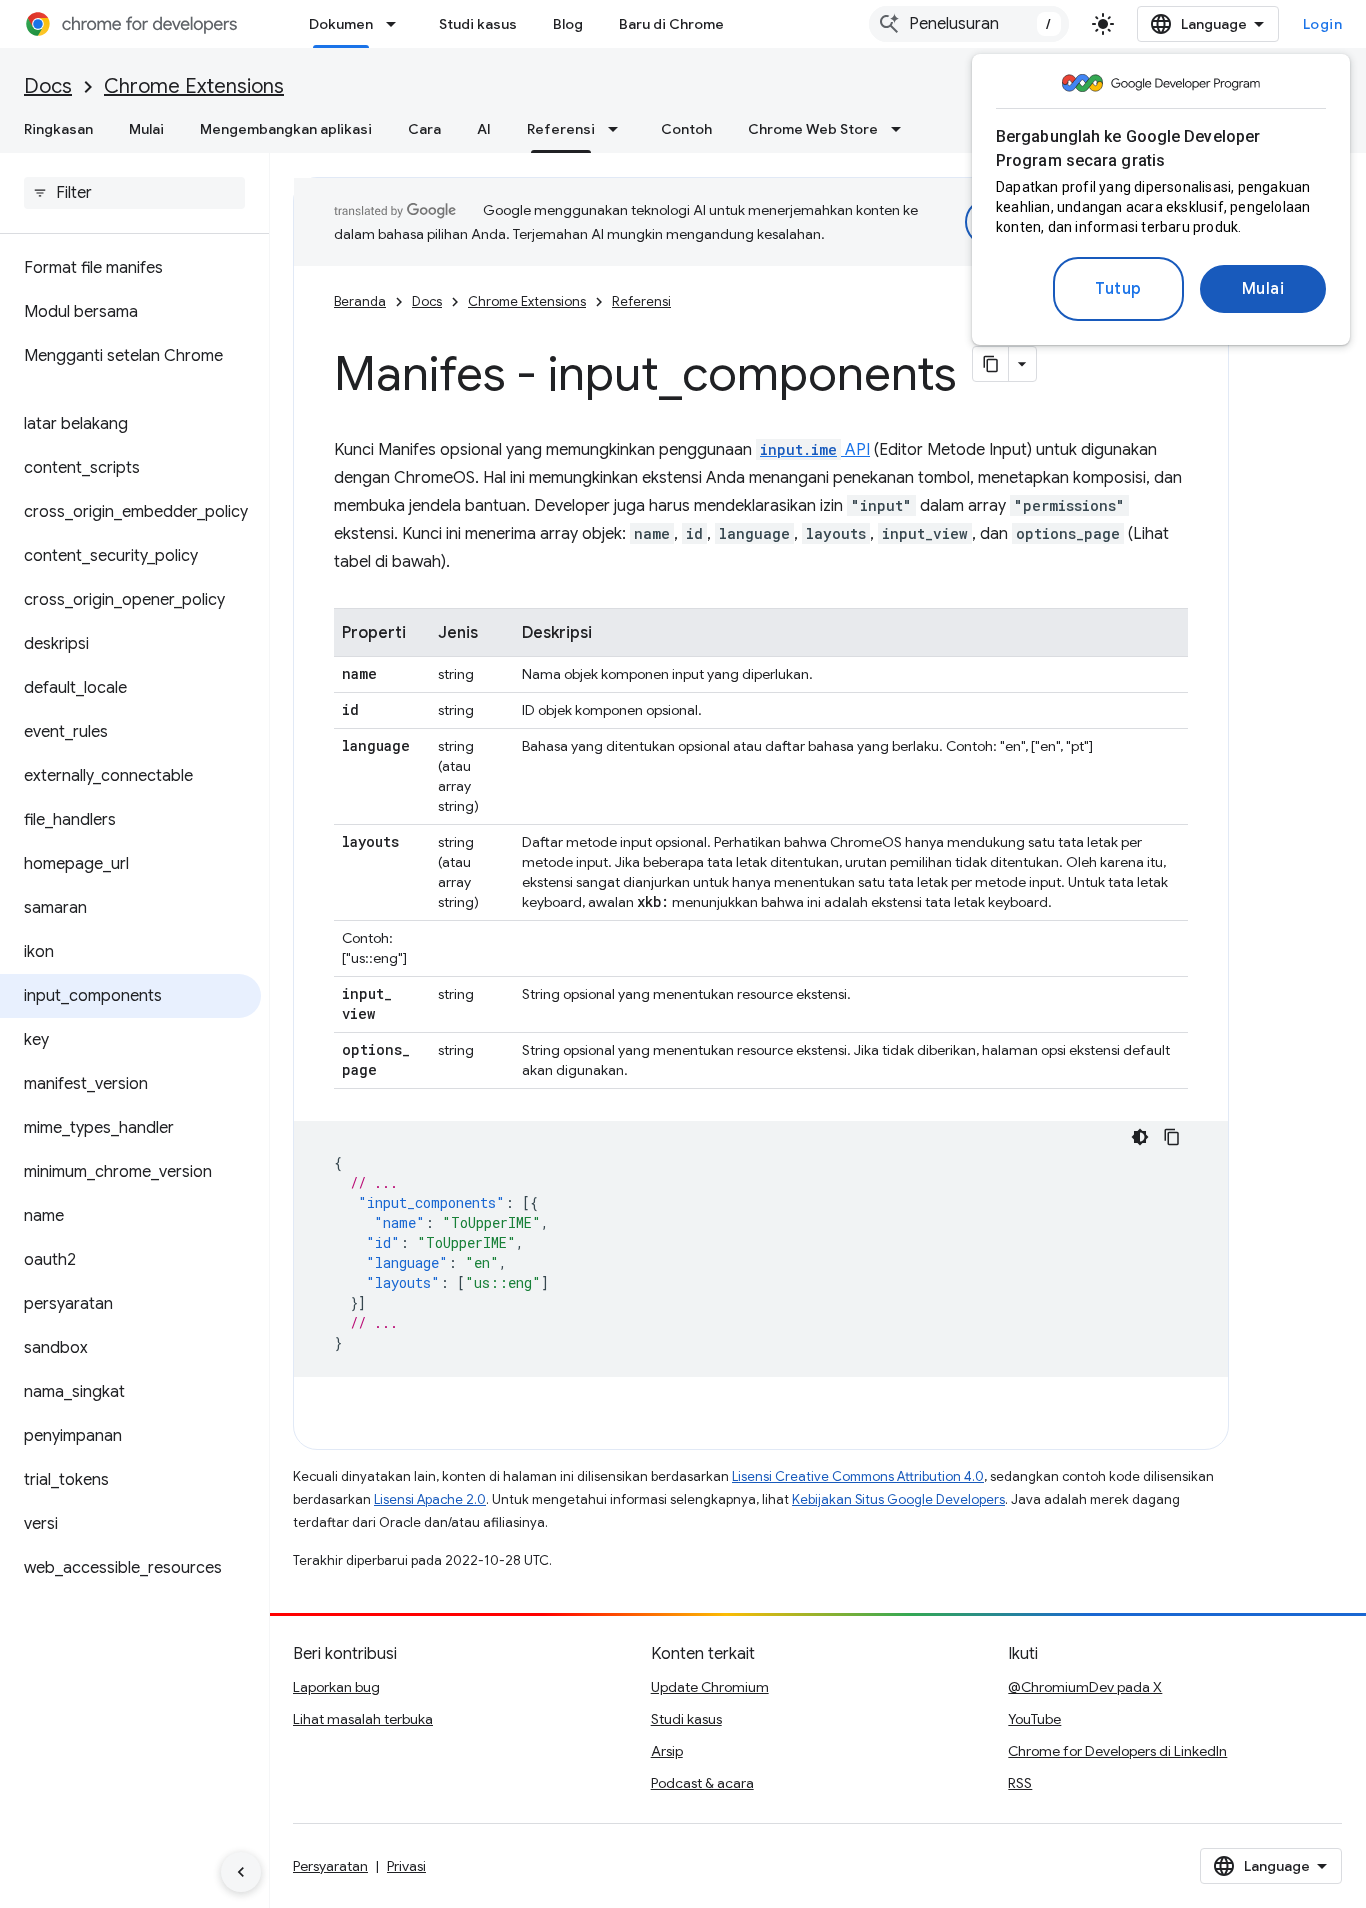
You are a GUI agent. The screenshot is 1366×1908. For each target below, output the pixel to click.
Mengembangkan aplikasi (286, 129)
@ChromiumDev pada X (1085, 1687)
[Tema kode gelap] (1140, 1137)
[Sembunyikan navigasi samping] (241, 1872)
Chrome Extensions (194, 86)
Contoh (686, 129)
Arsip (667, 1751)
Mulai (1263, 289)
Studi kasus (478, 24)
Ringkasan (58, 129)
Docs (48, 86)
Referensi (561, 129)
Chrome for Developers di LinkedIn (1117, 1751)
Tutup (1118, 289)
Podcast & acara (702, 1783)
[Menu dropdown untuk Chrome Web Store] (902, 129)
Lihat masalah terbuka (363, 1719)
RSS (1020, 1783)
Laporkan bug (336, 1687)
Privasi (406, 1866)
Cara (424, 129)
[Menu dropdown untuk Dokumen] (397, 24)
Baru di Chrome (671, 24)
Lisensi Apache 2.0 (430, 1499)
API (815, 450)
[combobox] (969, 24)
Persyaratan (330, 1866)
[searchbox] (134, 193)
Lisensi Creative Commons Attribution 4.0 (858, 1476)
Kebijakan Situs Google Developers (898, 1499)
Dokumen (341, 24)
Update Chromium (710, 1687)
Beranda (360, 301)
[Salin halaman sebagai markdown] (991, 364)
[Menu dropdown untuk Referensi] (619, 129)
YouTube (1034, 1719)
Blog (568, 24)
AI (484, 129)
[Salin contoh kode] (1172, 1137)
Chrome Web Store (813, 129)
